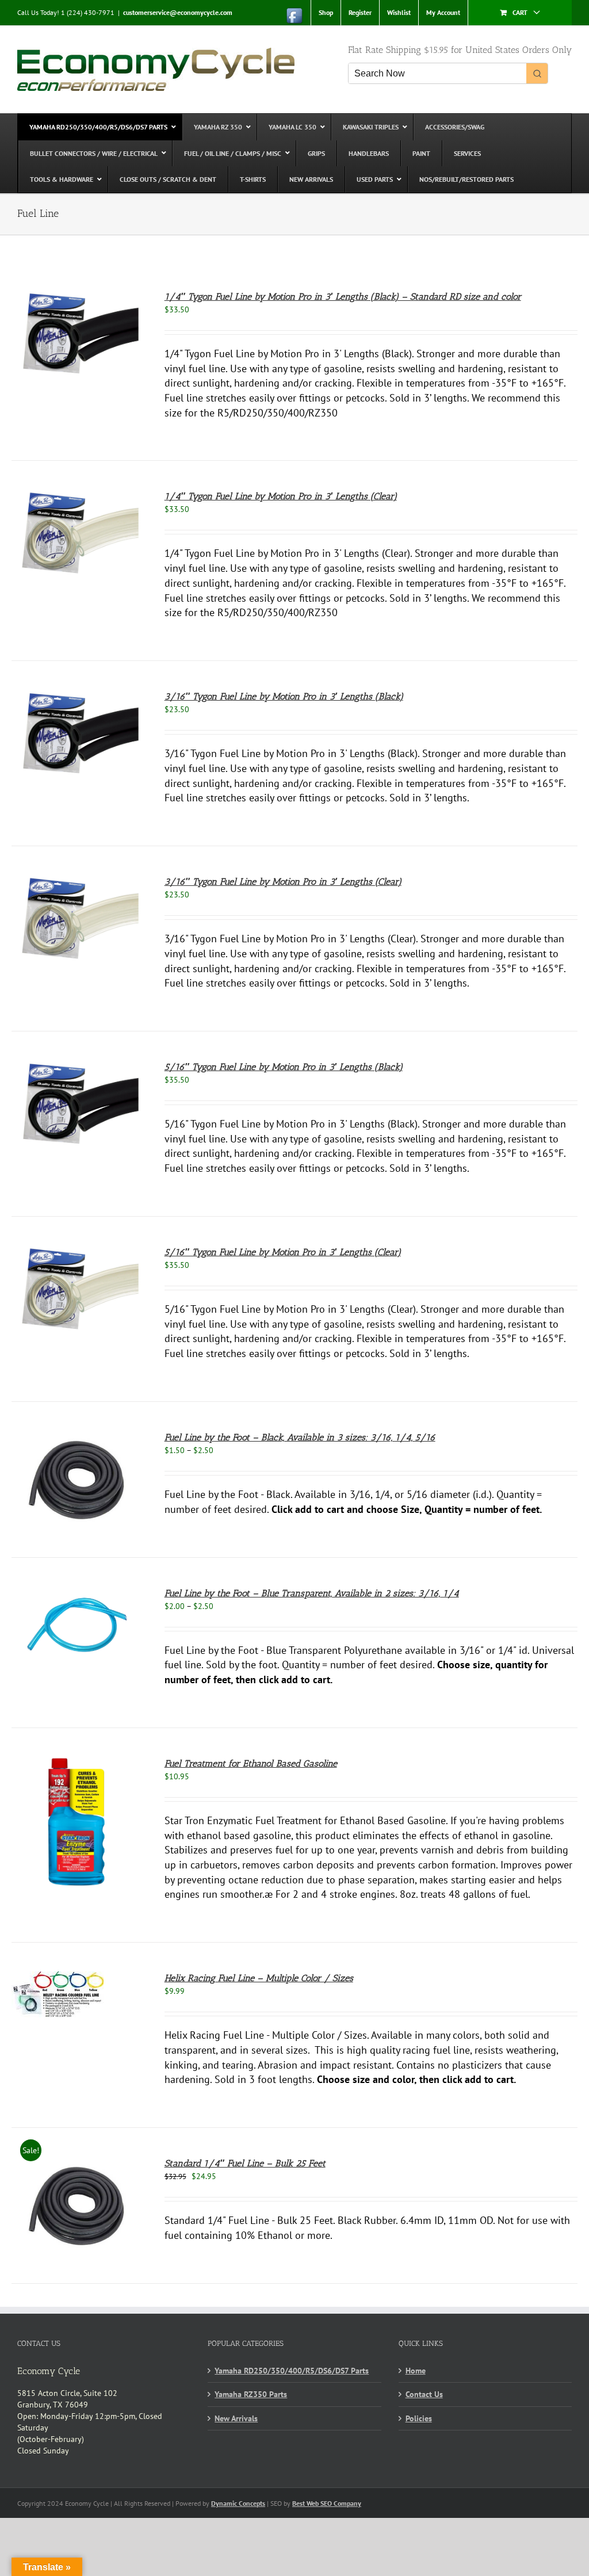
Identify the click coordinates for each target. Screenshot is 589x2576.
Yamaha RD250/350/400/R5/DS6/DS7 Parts (292, 2371)
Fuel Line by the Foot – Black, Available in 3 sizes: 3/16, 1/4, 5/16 (300, 1437)
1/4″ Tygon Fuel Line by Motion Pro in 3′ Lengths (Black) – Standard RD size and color (343, 297)
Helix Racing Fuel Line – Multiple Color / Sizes (259, 1978)
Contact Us (424, 2394)
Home (416, 2371)
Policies (419, 2418)
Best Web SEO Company (327, 2503)
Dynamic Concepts (238, 2503)
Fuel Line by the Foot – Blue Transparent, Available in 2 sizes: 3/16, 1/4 (312, 1593)
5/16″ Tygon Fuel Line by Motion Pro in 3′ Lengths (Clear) (283, 1252)
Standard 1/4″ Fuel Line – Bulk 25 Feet (245, 2163)
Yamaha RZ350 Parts (251, 2394)
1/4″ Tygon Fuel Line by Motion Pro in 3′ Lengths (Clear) (281, 496)
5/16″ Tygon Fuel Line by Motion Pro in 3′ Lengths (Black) (284, 1067)
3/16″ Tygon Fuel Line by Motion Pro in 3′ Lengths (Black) (284, 696)
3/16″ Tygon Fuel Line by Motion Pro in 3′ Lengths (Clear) (283, 882)
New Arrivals (236, 2418)
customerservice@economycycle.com (178, 12)
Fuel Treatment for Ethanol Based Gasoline (251, 1763)
